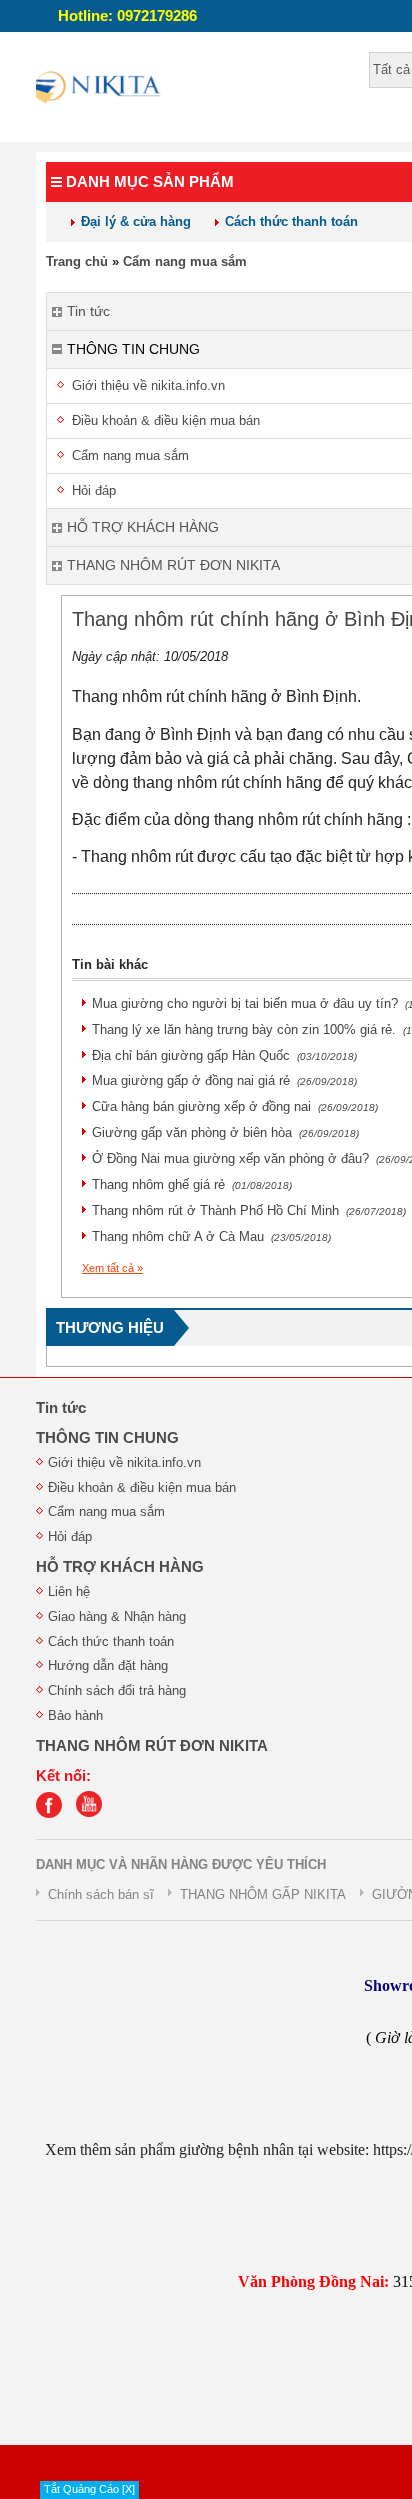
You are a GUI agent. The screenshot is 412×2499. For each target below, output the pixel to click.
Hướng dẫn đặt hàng (108, 1665)
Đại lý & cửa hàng (136, 221)
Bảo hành (75, 1715)
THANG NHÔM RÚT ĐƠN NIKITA (152, 1746)
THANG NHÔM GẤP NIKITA (263, 1894)
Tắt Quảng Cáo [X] (89, 2489)
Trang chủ (77, 261)
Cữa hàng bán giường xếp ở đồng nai (235, 1106)
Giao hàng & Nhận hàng (117, 1616)
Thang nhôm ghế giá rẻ (192, 1184)
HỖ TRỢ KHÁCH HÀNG (120, 1567)
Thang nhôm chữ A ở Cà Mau (211, 1236)
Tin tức (61, 1408)
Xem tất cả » (112, 1268)
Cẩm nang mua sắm (185, 261)
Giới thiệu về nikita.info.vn (124, 1462)
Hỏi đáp (70, 1536)
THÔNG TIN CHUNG (107, 1438)
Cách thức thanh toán (291, 221)
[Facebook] (54, 1813)
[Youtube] (94, 1813)
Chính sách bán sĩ (101, 1894)
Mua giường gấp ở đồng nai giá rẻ (224, 1080)
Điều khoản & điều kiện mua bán (142, 1487)
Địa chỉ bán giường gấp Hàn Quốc (224, 1055)
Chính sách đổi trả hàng (117, 1690)
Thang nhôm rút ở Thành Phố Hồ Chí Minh (249, 1210)
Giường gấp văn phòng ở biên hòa (225, 1132)
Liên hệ (69, 1591)
